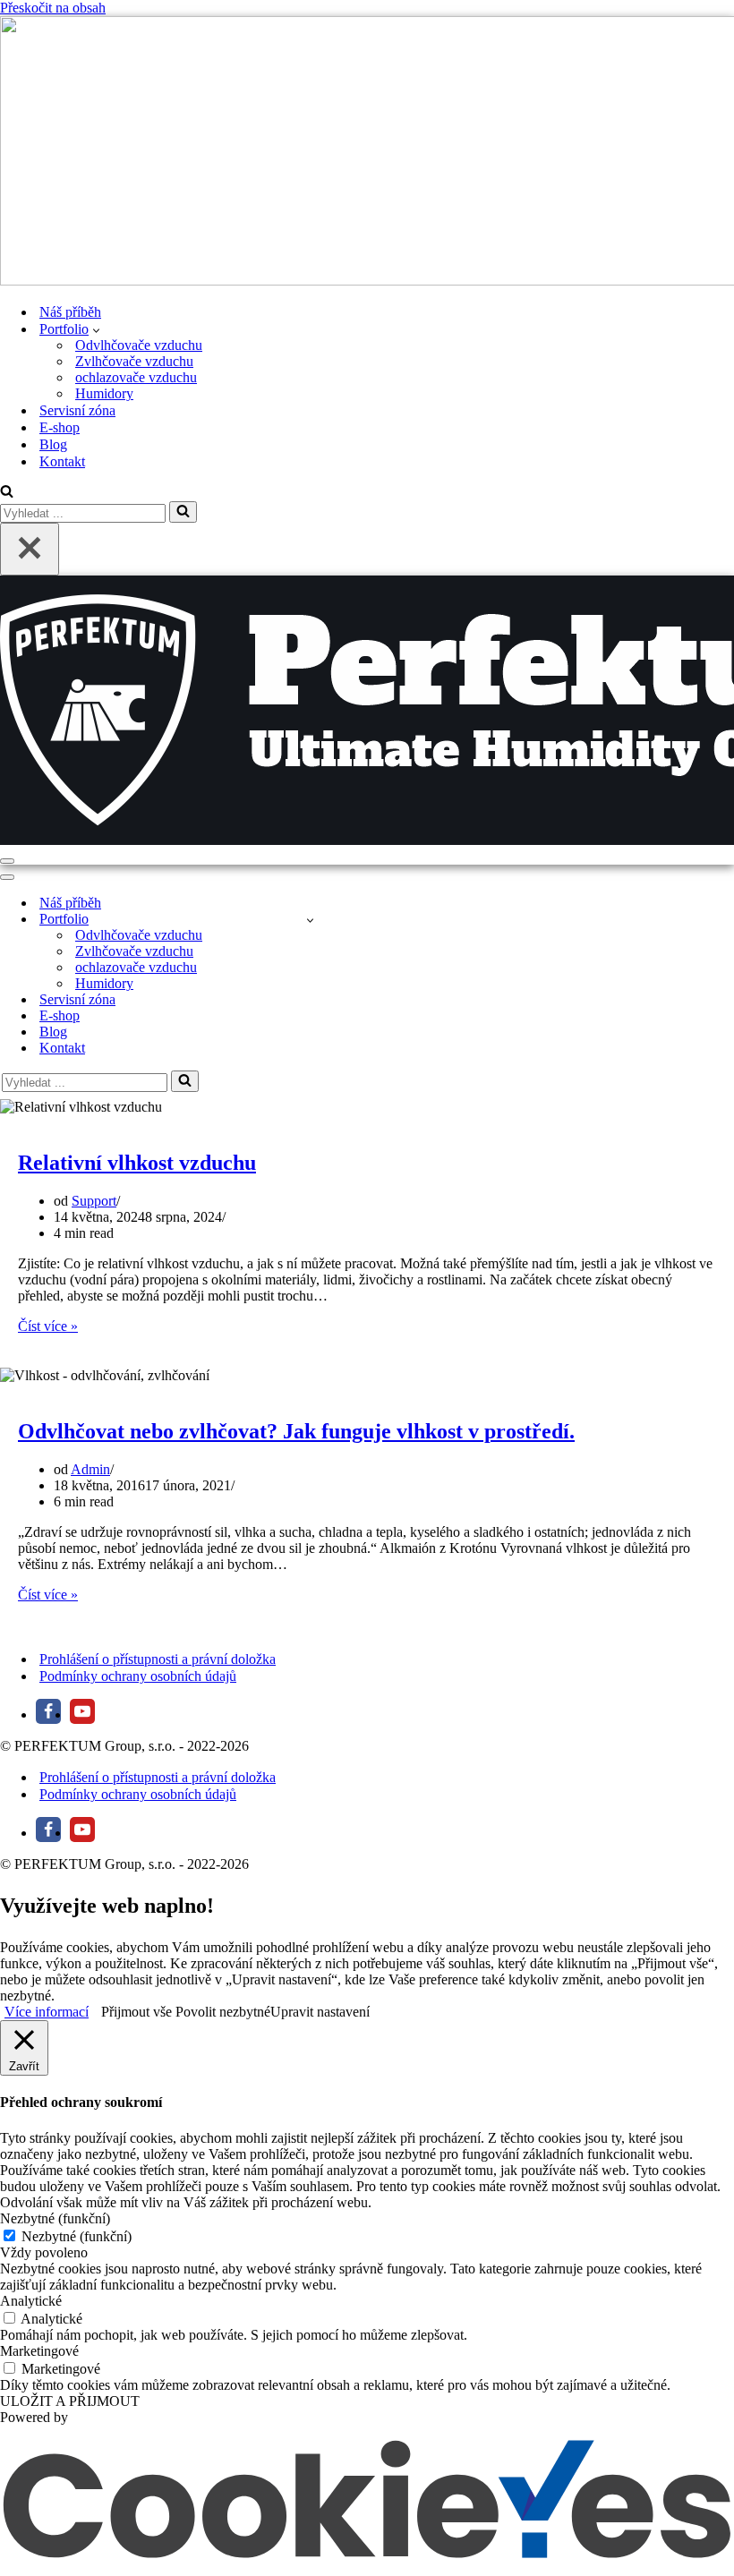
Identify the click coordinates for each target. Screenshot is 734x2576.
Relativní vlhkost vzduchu (137, 1163)
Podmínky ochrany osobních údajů (138, 1676)
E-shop (60, 427)
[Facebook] (48, 1711)
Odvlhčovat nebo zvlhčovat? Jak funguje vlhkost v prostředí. (296, 1431)
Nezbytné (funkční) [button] (55, 2218)
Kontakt (62, 461)
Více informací (47, 2012)
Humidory (104, 393)
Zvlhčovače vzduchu (134, 361)
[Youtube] (82, 1711)
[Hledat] (7, 493)
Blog (53, 444)
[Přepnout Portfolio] (310, 920)
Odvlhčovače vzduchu (139, 345)
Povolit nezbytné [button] (223, 2012)
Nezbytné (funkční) (77, 2236)
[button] (96, 329)
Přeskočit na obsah (53, 8)
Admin (90, 1469)
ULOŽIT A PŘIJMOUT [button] (70, 2401)
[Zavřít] (30, 549)
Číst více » (48, 1326)
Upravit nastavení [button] (320, 2012)
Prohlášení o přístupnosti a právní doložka (158, 1659)
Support (94, 1201)
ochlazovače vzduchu (136, 377)
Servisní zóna (77, 410)
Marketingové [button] (39, 2351)
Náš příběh (70, 312)
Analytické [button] (31, 2301)
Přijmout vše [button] (137, 2012)
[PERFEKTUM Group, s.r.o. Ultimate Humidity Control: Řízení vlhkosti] (367, 153)
